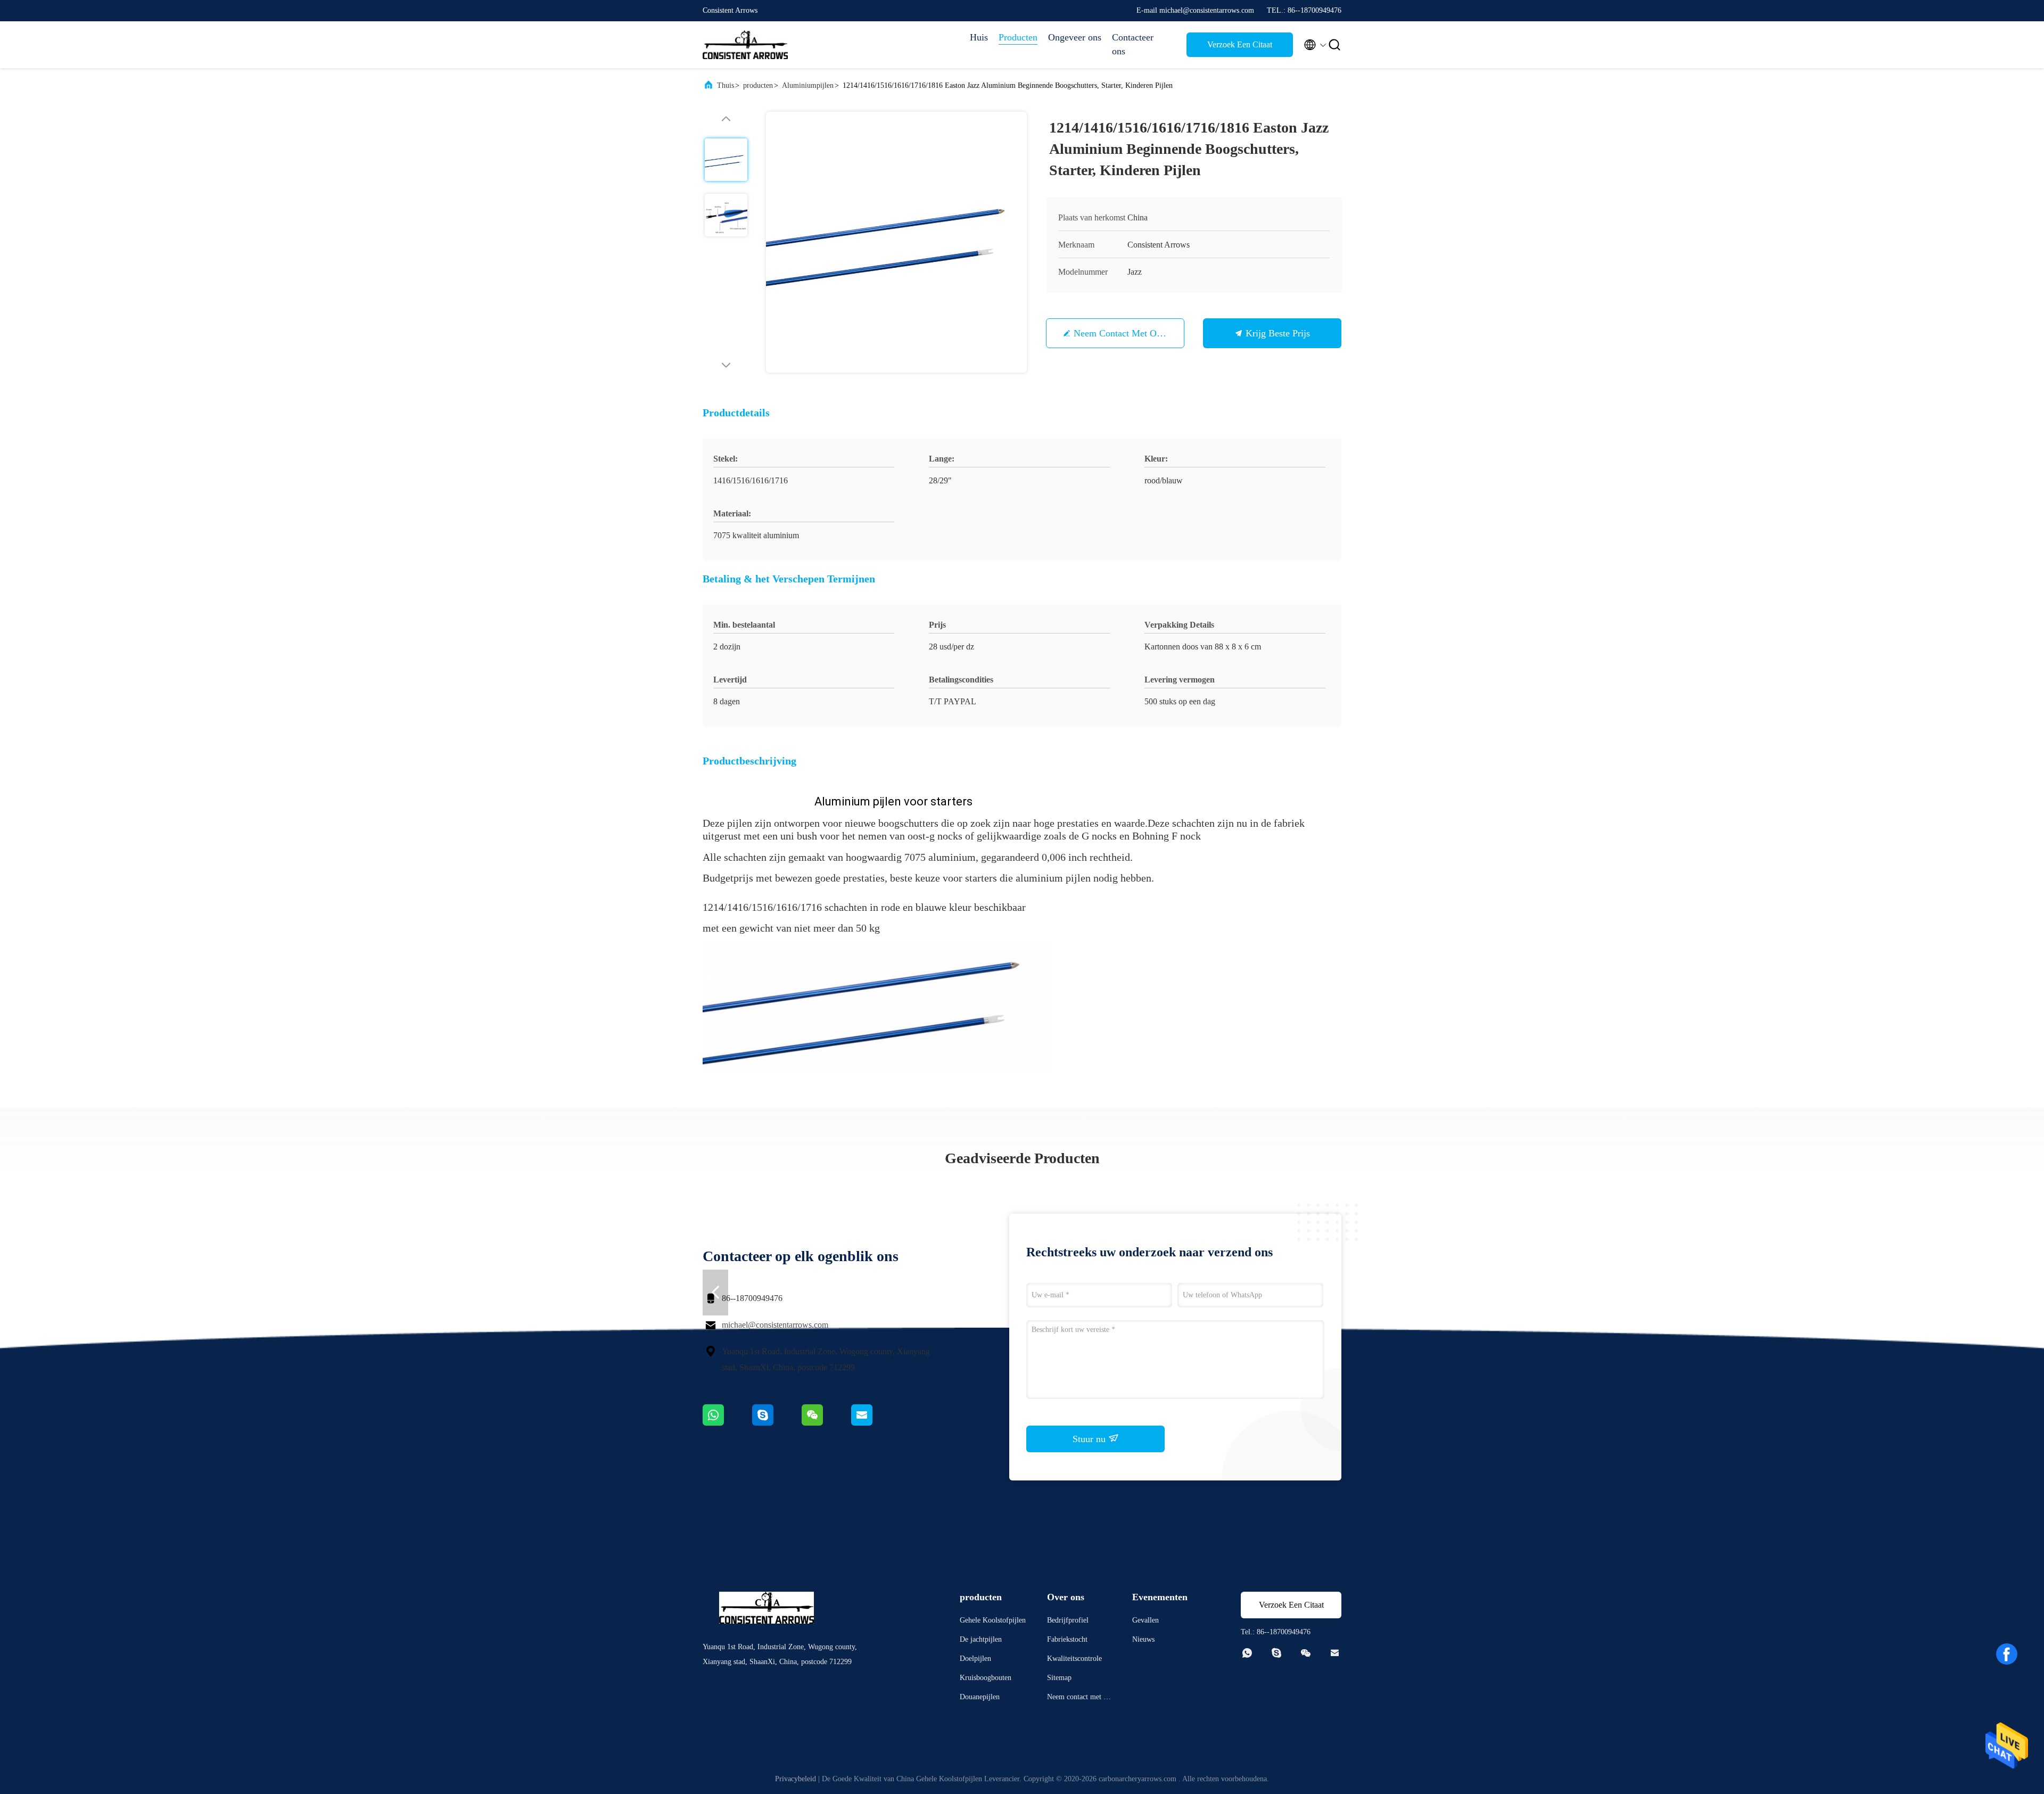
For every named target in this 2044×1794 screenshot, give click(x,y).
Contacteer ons (1133, 44)
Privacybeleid (796, 1779)
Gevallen (1145, 1620)
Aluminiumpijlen (808, 85)
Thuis (726, 85)
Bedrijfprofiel (1068, 1620)
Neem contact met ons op (1127, 333)
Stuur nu (1090, 1439)
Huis (979, 37)
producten (758, 85)
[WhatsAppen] (727, 1423)
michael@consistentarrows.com (775, 1325)
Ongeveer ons (1075, 37)
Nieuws (1143, 1639)
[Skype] (777, 1423)
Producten (1018, 37)
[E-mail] (875, 1423)
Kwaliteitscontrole (1074, 1659)
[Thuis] (745, 45)
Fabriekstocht (1067, 1639)
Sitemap (1059, 1678)
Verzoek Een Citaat (1240, 44)
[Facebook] (2007, 1654)
